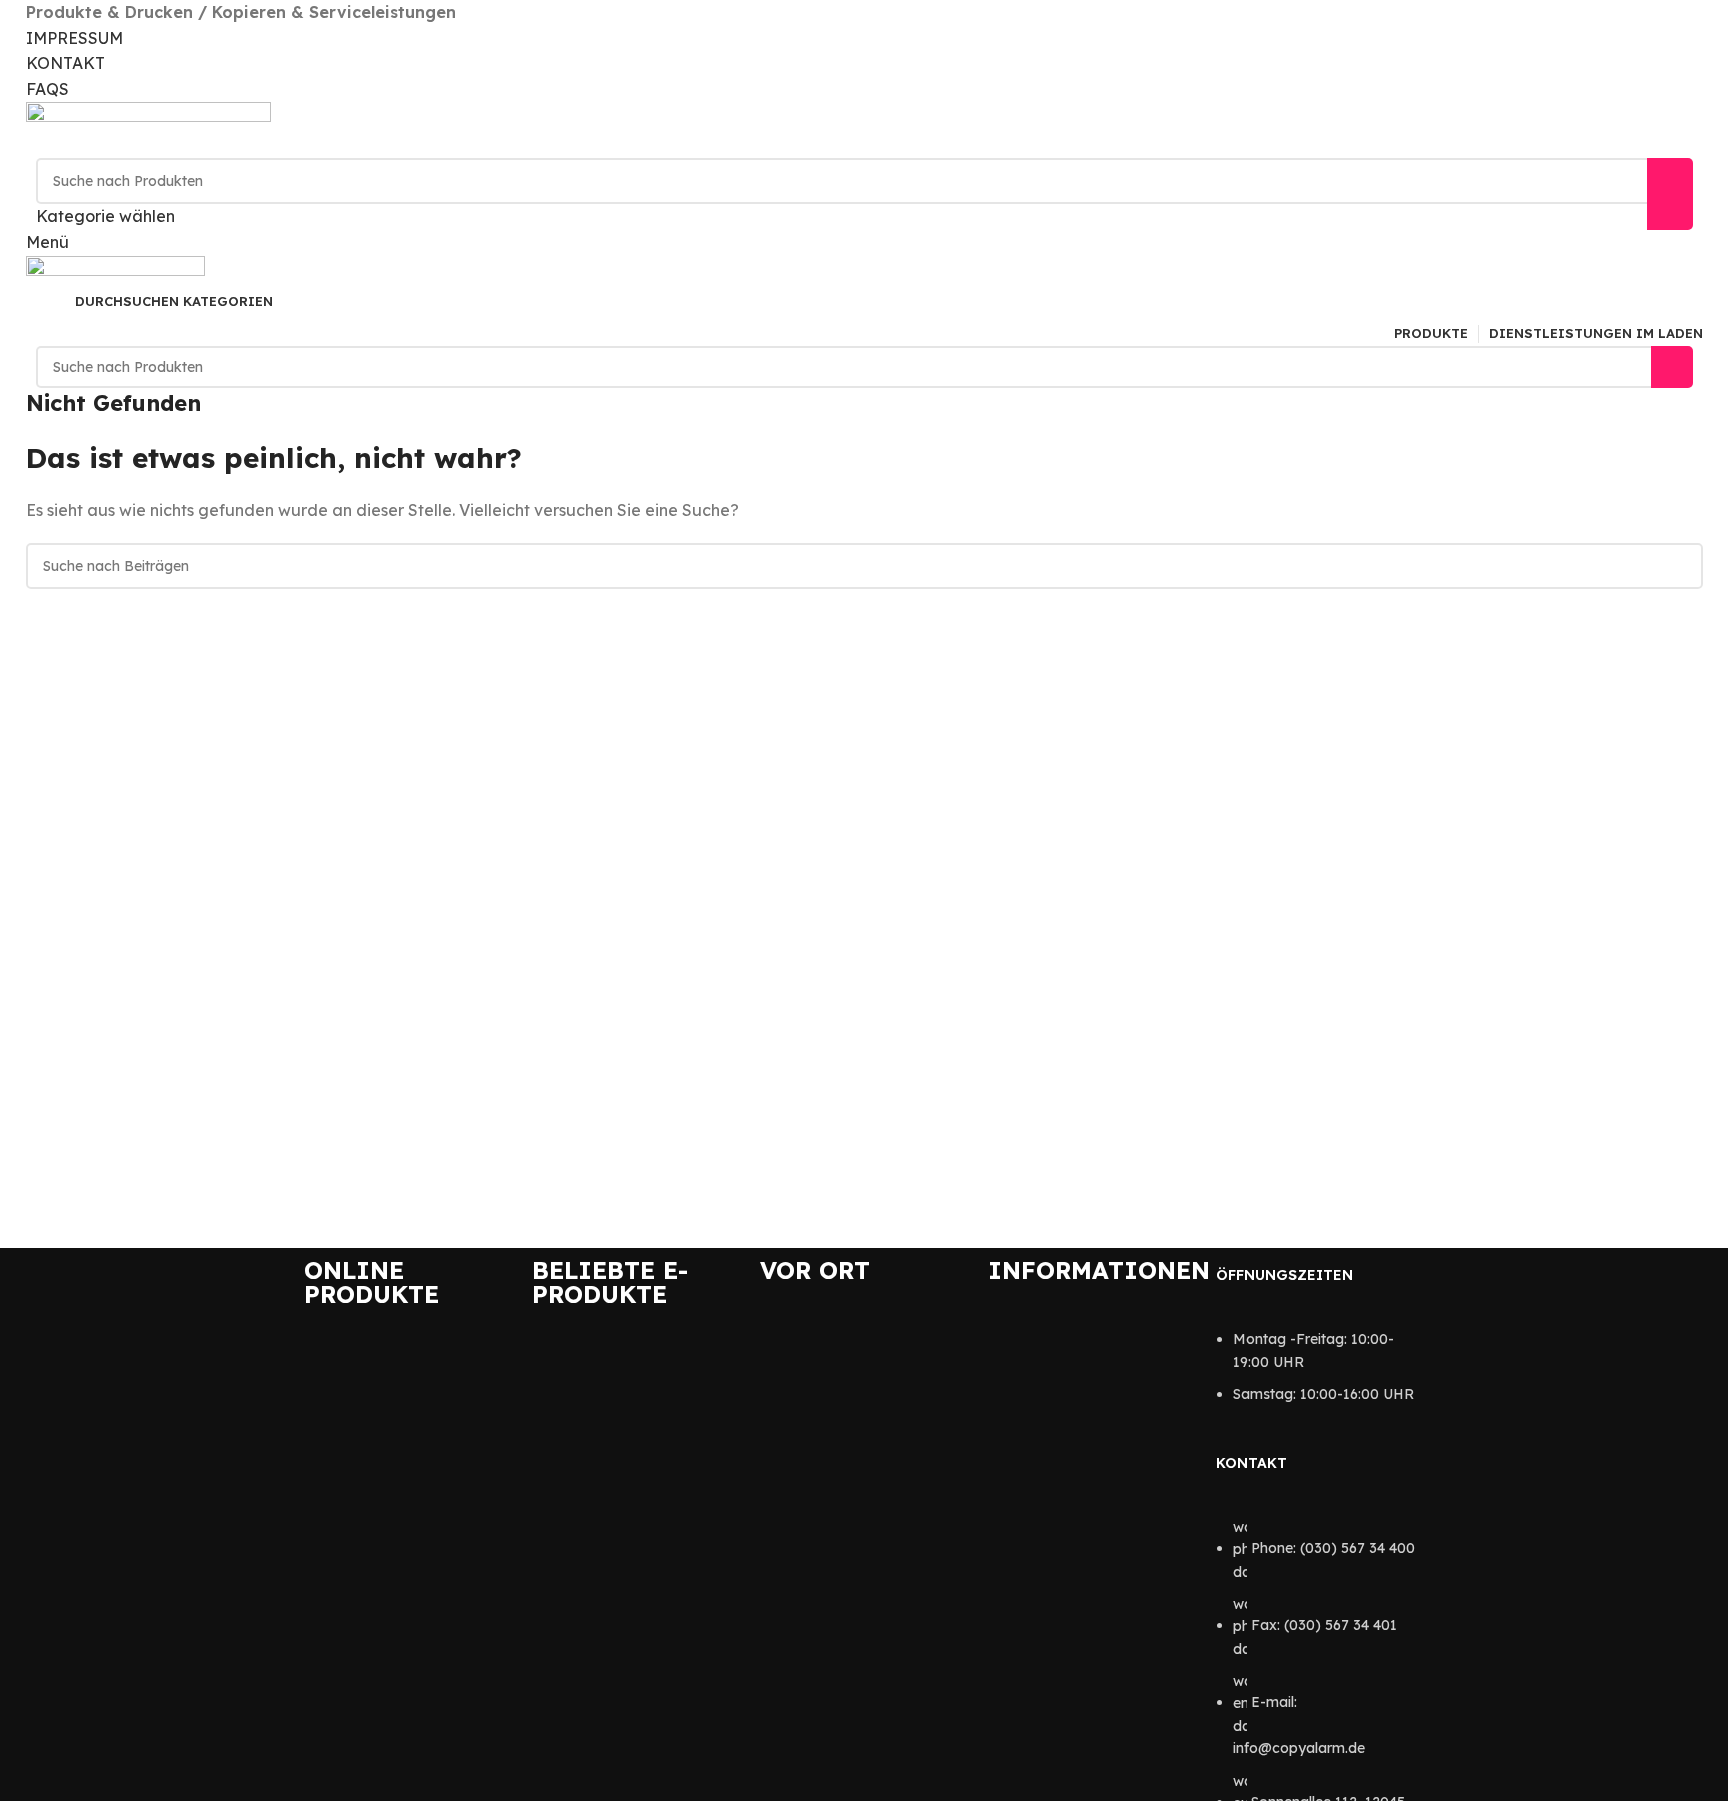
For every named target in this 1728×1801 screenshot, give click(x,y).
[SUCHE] (1670, 194)
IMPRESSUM (74, 38)
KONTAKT (65, 63)
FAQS (47, 89)
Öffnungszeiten (1284, 1275)
